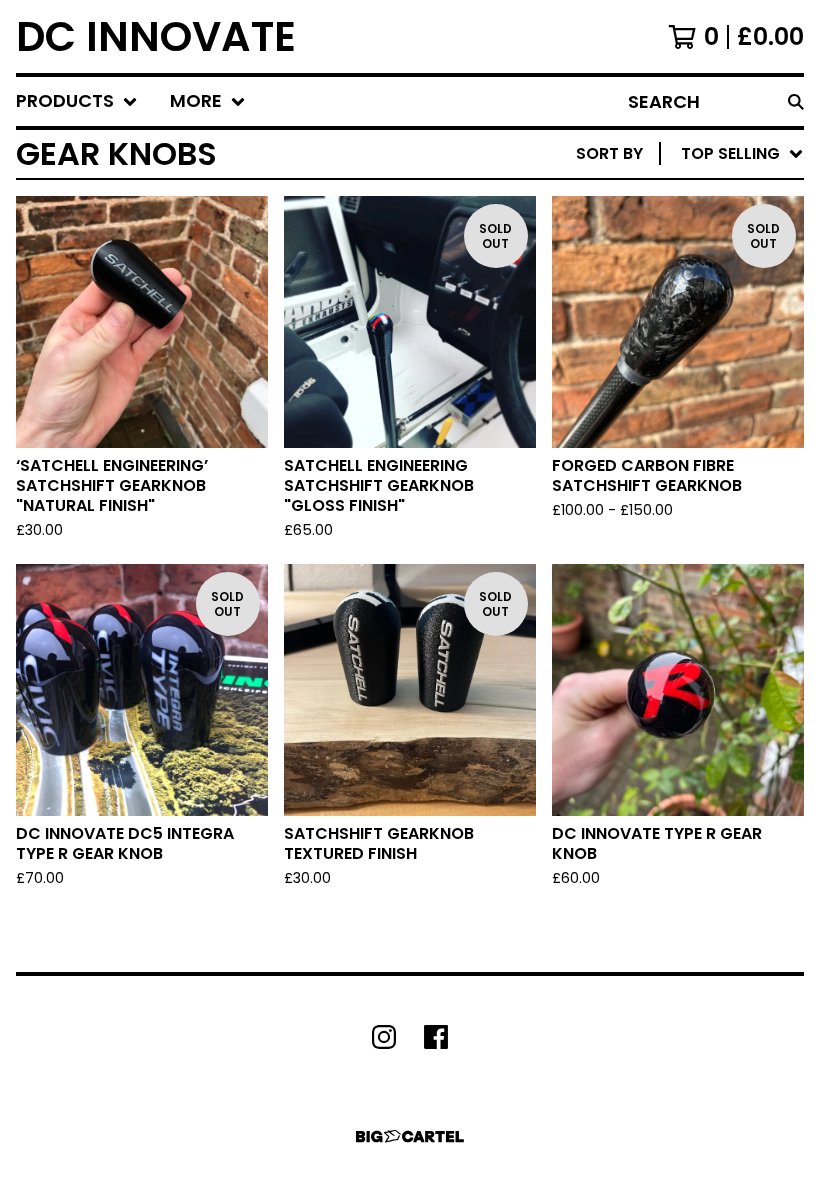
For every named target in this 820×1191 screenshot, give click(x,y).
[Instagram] (384, 1037)
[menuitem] (77, 101)
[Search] (796, 101)
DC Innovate (156, 36)
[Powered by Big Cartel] (410, 1136)
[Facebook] (436, 1037)
